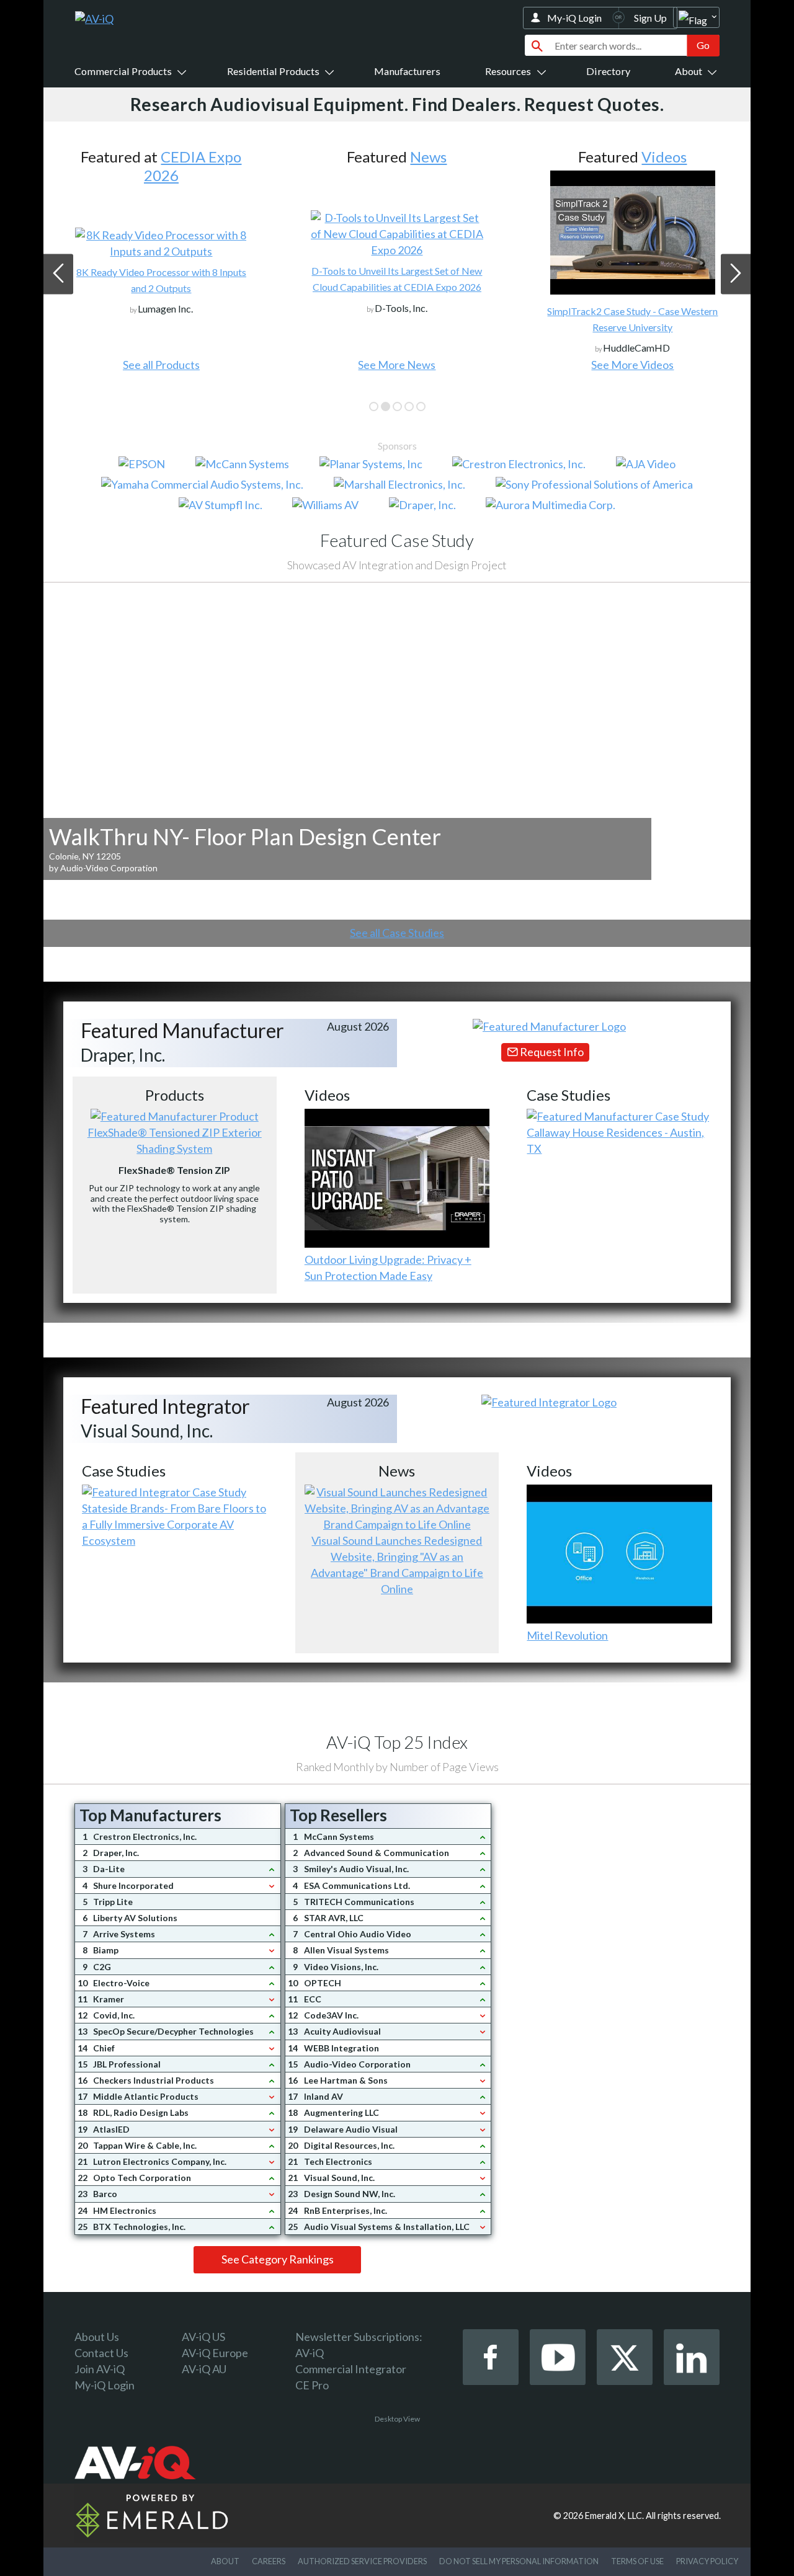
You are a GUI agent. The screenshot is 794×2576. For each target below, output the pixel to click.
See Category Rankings (278, 2259)
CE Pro (312, 2385)
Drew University (633, 263)
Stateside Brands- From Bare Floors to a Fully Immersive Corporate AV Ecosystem (174, 1524)
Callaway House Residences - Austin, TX (615, 1140)
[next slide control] (736, 274)
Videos (428, 157)
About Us (97, 2337)
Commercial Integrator (351, 2369)
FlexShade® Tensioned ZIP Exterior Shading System (175, 1140)
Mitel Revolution (567, 1635)
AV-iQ (310, 2353)
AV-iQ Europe (215, 2353)
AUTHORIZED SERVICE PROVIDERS (362, 2561)
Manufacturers (407, 71)
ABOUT (225, 2561)
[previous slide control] (58, 274)
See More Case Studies (632, 365)
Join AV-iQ (100, 2369)
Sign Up (650, 18)
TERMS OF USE (637, 2561)
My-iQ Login (574, 18)
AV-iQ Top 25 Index (397, 1742)
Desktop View (397, 2419)
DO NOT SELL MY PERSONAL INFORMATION (519, 2561)
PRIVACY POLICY (707, 2561)
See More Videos (397, 365)
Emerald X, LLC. (614, 2516)
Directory (608, 71)
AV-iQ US (203, 2337)
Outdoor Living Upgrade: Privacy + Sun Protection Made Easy (388, 1268)
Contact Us (101, 2353)
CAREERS (269, 2561)
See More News (161, 365)
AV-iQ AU (204, 2369)
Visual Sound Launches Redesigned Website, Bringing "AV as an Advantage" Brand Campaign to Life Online (397, 1565)
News (193, 157)
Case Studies (664, 157)
